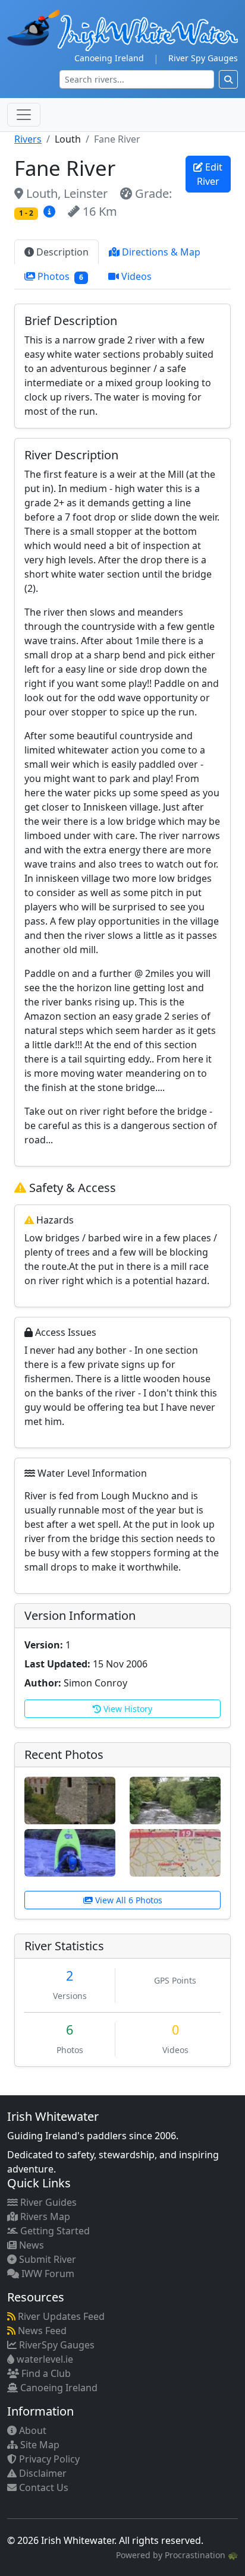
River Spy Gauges (203, 58)
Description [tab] (61, 252)
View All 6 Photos (128, 1900)
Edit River (210, 174)
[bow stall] (70, 1852)
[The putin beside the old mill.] (70, 1799)
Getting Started (54, 2231)
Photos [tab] (59, 276)
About (32, 2430)
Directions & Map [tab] (160, 252)
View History (127, 1709)
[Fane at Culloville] (175, 1799)
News (30, 2245)
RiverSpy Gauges (56, 2345)
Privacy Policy (48, 2459)
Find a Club (45, 2373)
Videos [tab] (135, 276)
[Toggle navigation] (24, 115)
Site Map (39, 2445)
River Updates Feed (60, 2316)
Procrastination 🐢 (201, 2555)
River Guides (47, 2202)
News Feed (41, 2331)
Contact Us (43, 2487)
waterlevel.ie (44, 2359)
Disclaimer (42, 2473)
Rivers (28, 139)
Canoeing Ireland (109, 58)
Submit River (46, 2259)
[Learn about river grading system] (51, 211)
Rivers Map (44, 2216)
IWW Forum (47, 2274)
